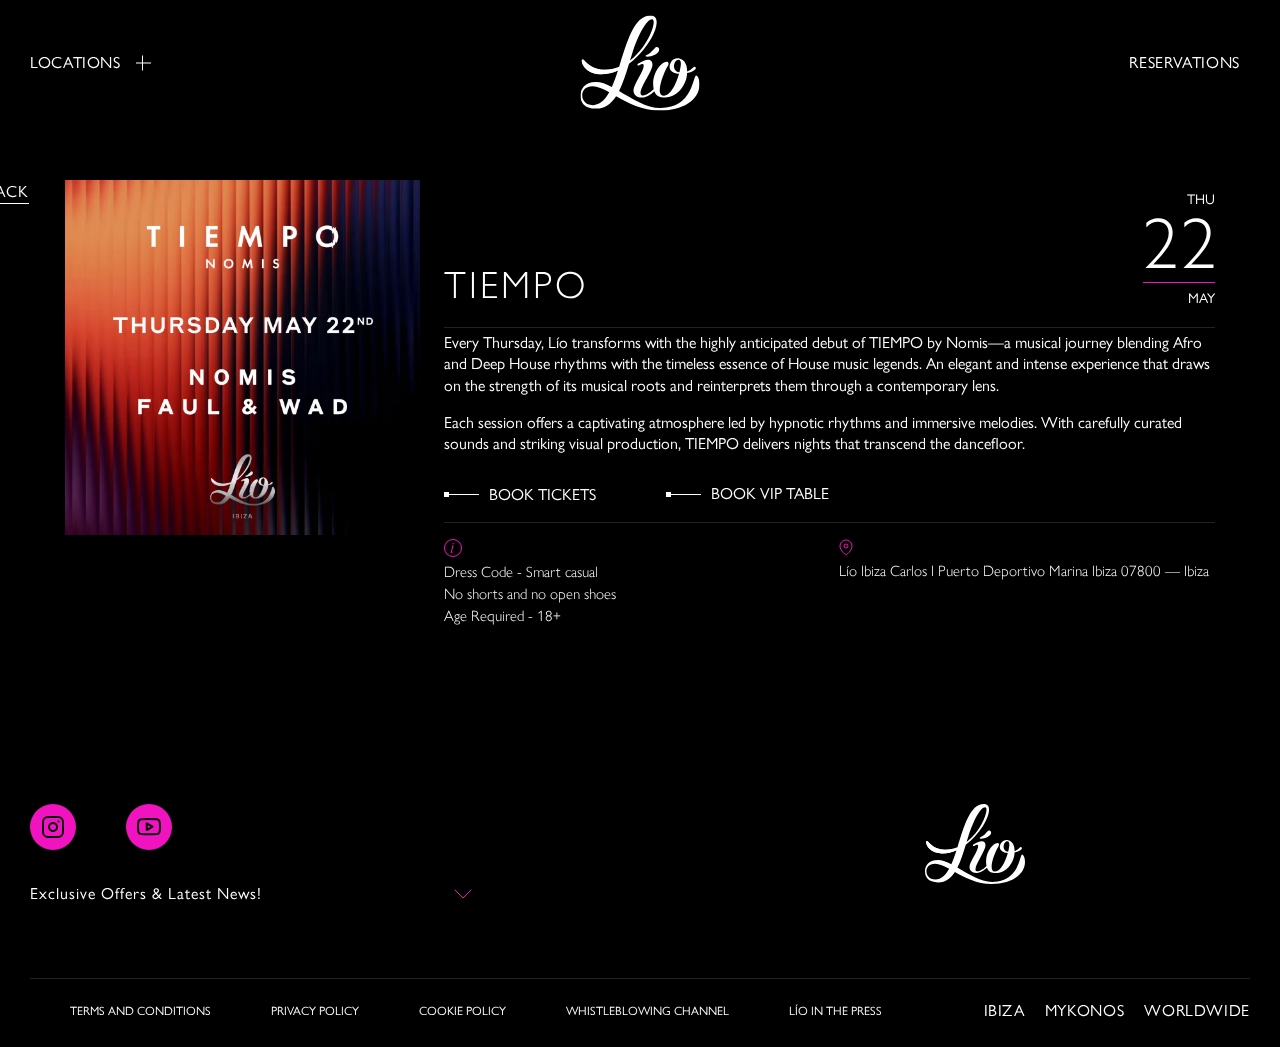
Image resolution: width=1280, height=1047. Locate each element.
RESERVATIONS (1184, 62)
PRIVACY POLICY (315, 1011)
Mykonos (1084, 1010)
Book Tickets (542, 494)
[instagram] (53, 827)
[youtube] (149, 827)
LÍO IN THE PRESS (835, 1011)
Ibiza (1004, 1010)
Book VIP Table (770, 493)
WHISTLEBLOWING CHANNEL (647, 1011)
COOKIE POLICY (462, 1011)
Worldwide (1197, 1010)
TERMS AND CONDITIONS (140, 1011)
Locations (75, 62)
